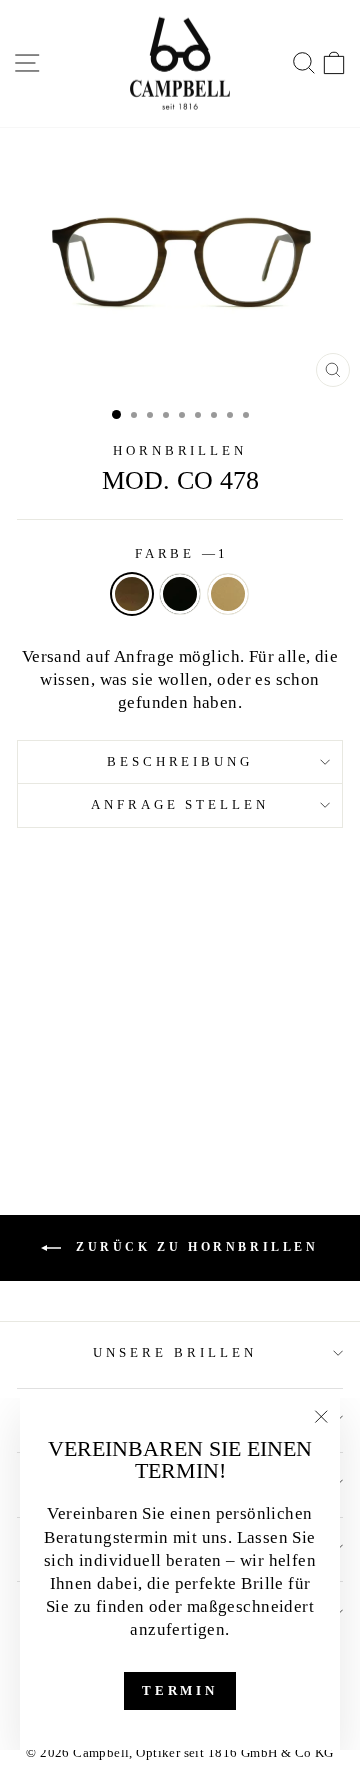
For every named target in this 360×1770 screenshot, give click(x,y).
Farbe (180, 553)
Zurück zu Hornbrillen (193, 1246)
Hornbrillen (180, 450)
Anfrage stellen (180, 804)
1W (228, 594)
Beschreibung (180, 761)
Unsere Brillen (175, 1352)
